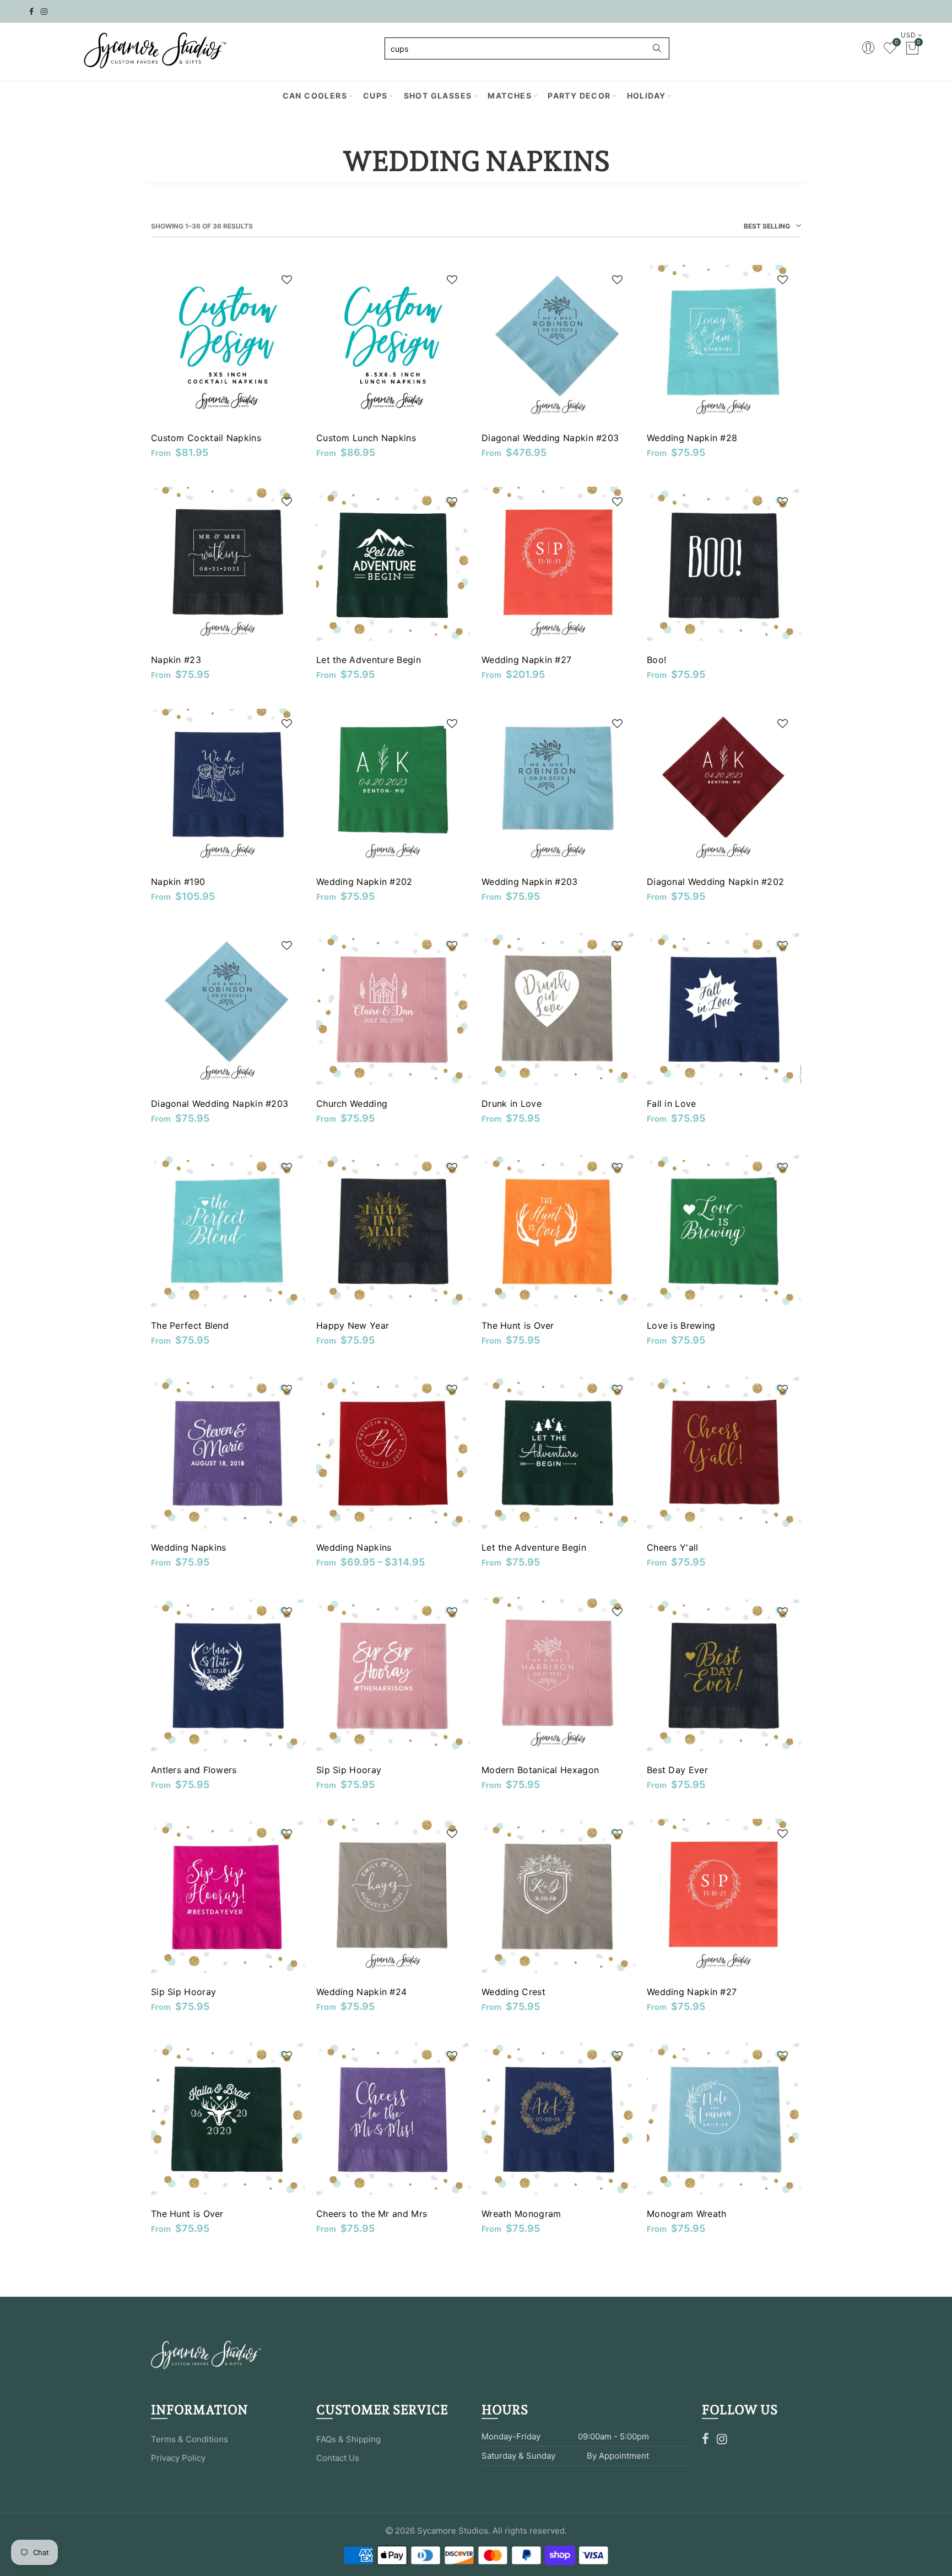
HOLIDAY (647, 96)
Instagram (722, 2439)
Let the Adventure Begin (369, 660)
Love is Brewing (681, 1325)
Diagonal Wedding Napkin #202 (715, 882)
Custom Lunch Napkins (366, 438)
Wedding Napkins (189, 1547)
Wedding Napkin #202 (364, 882)
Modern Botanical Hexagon (540, 1770)
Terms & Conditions (190, 2439)
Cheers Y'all (673, 1547)
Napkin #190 (178, 882)
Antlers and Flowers (194, 1770)
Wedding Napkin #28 (692, 438)
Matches (510, 96)
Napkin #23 (176, 660)
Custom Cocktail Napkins (206, 438)
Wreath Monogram (521, 2214)
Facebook (705, 2439)
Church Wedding (352, 1104)
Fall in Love (672, 1104)
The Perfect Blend (190, 1325)
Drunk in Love (512, 1104)
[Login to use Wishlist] (287, 281)
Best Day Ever (677, 1770)
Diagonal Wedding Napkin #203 (550, 438)
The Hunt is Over (518, 1325)
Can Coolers (315, 96)
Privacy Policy (178, 2458)
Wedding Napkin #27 (526, 660)
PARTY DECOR (579, 96)
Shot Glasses (438, 96)
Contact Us (338, 2458)
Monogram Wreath (687, 2214)
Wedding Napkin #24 (361, 1992)
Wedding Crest (513, 1992)
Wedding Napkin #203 (530, 882)
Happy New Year (353, 1325)
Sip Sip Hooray (349, 1770)
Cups (375, 96)
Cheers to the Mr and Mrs (372, 2214)
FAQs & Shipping (348, 2439)
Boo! (656, 660)
